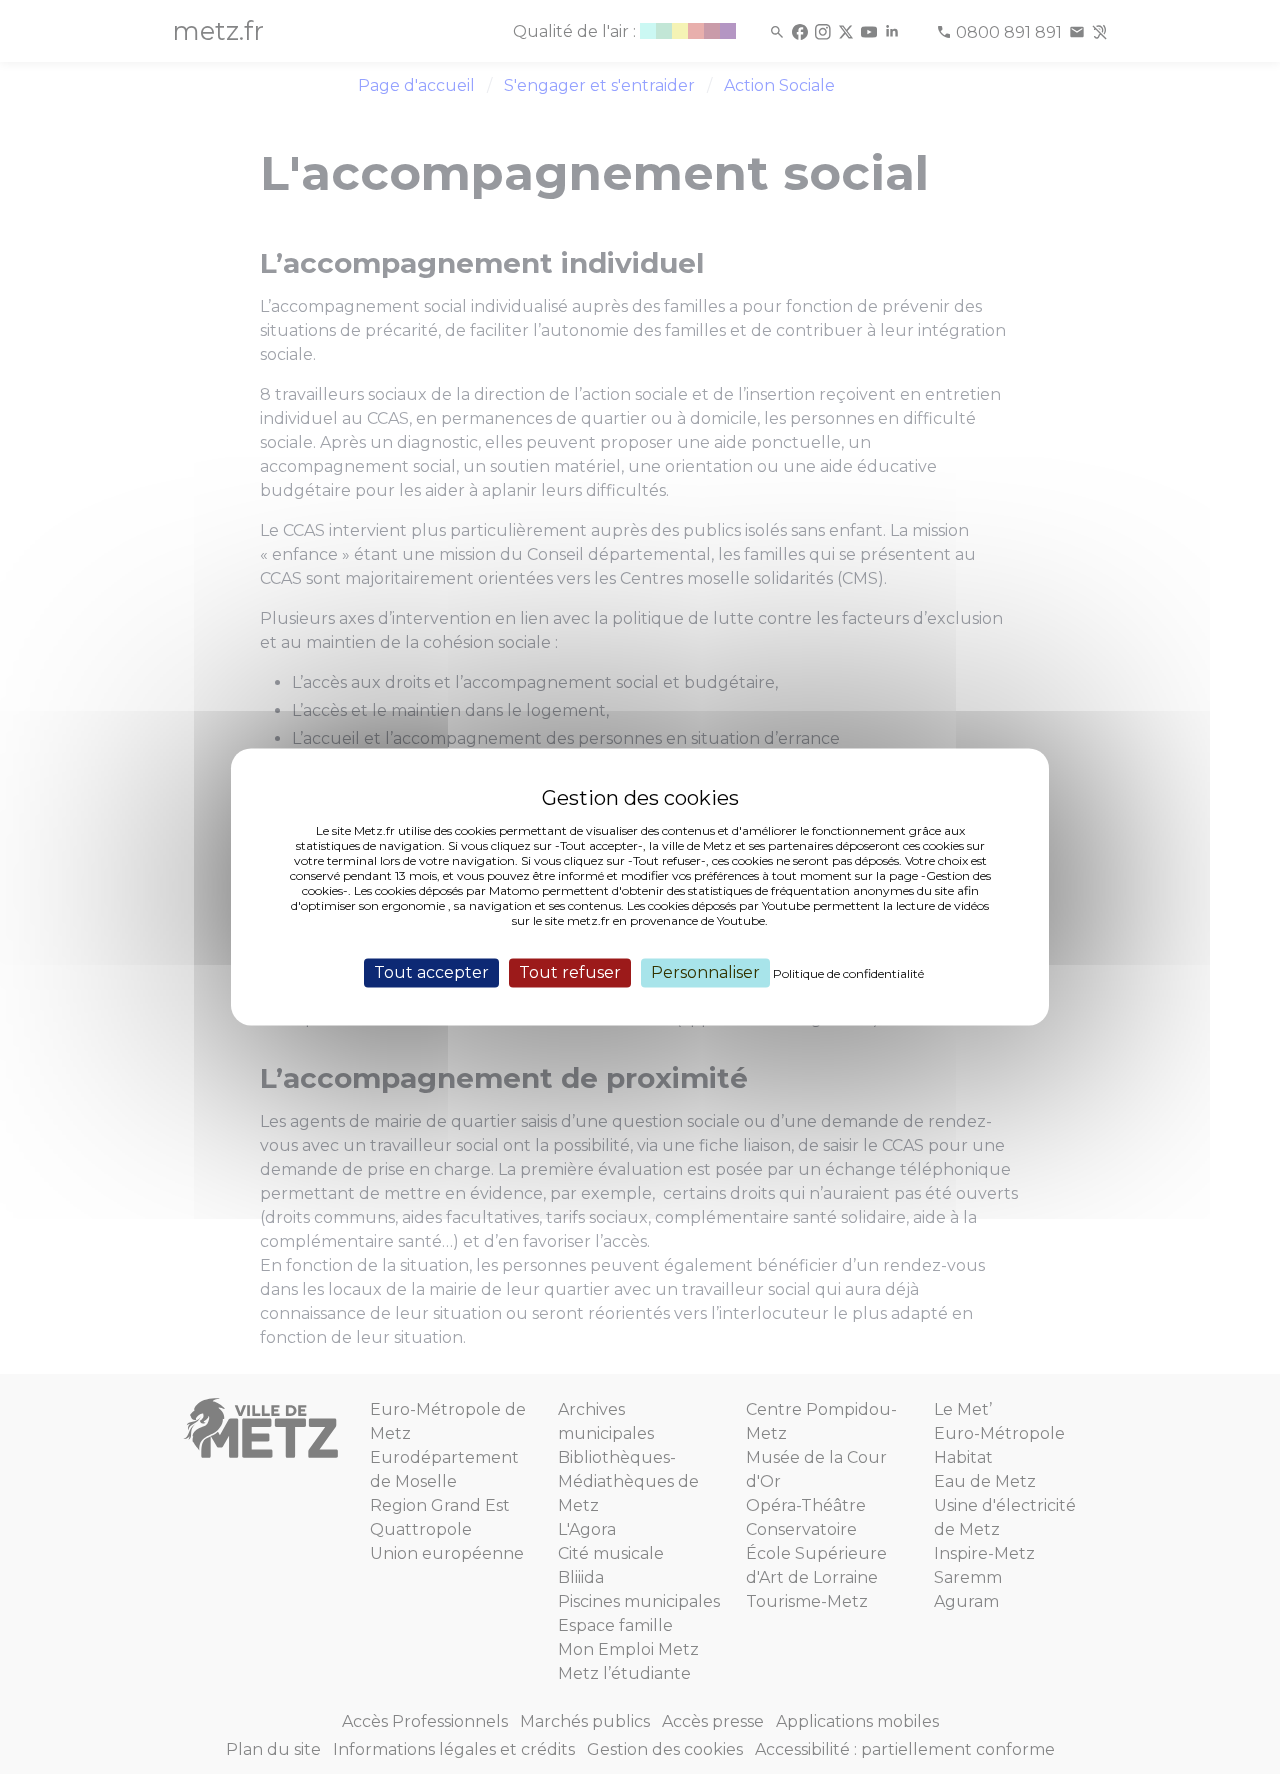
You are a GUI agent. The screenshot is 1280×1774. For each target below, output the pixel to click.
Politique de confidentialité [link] (848, 973)
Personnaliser (705, 972)
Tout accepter (431, 972)
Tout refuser (570, 972)
